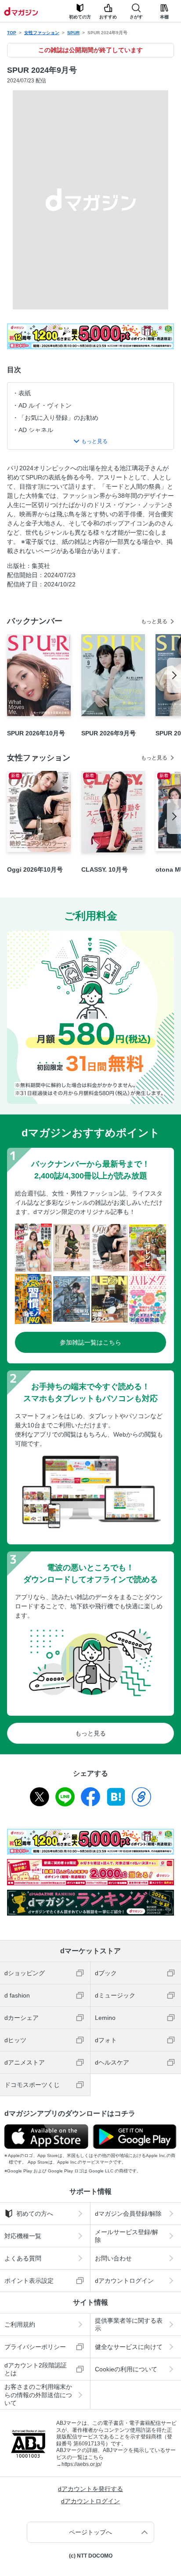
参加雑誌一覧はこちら (90, 1342)
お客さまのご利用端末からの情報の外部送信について (38, 2395)
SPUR (73, 33)
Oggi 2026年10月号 (35, 869)
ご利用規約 (20, 2324)
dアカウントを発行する (90, 2489)
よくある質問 (23, 2258)
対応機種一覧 (23, 2236)
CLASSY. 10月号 (105, 869)
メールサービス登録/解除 (127, 2236)
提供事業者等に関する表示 (129, 2324)
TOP (12, 33)
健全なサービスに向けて (129, 2347)
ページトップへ (90, 2532)
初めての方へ (35, 2214)
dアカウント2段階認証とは (36, 2369)
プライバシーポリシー (35, 2347)
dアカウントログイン (124, 2281)
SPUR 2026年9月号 (109, 733)
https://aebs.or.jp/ (81, 2464)
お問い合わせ (113, 2258)
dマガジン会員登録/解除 (128, 2214)
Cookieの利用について (126, 2369)
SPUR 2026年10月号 (36, 733)
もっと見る (154, 621)
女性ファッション (42, 33)
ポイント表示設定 (29, 2281)
